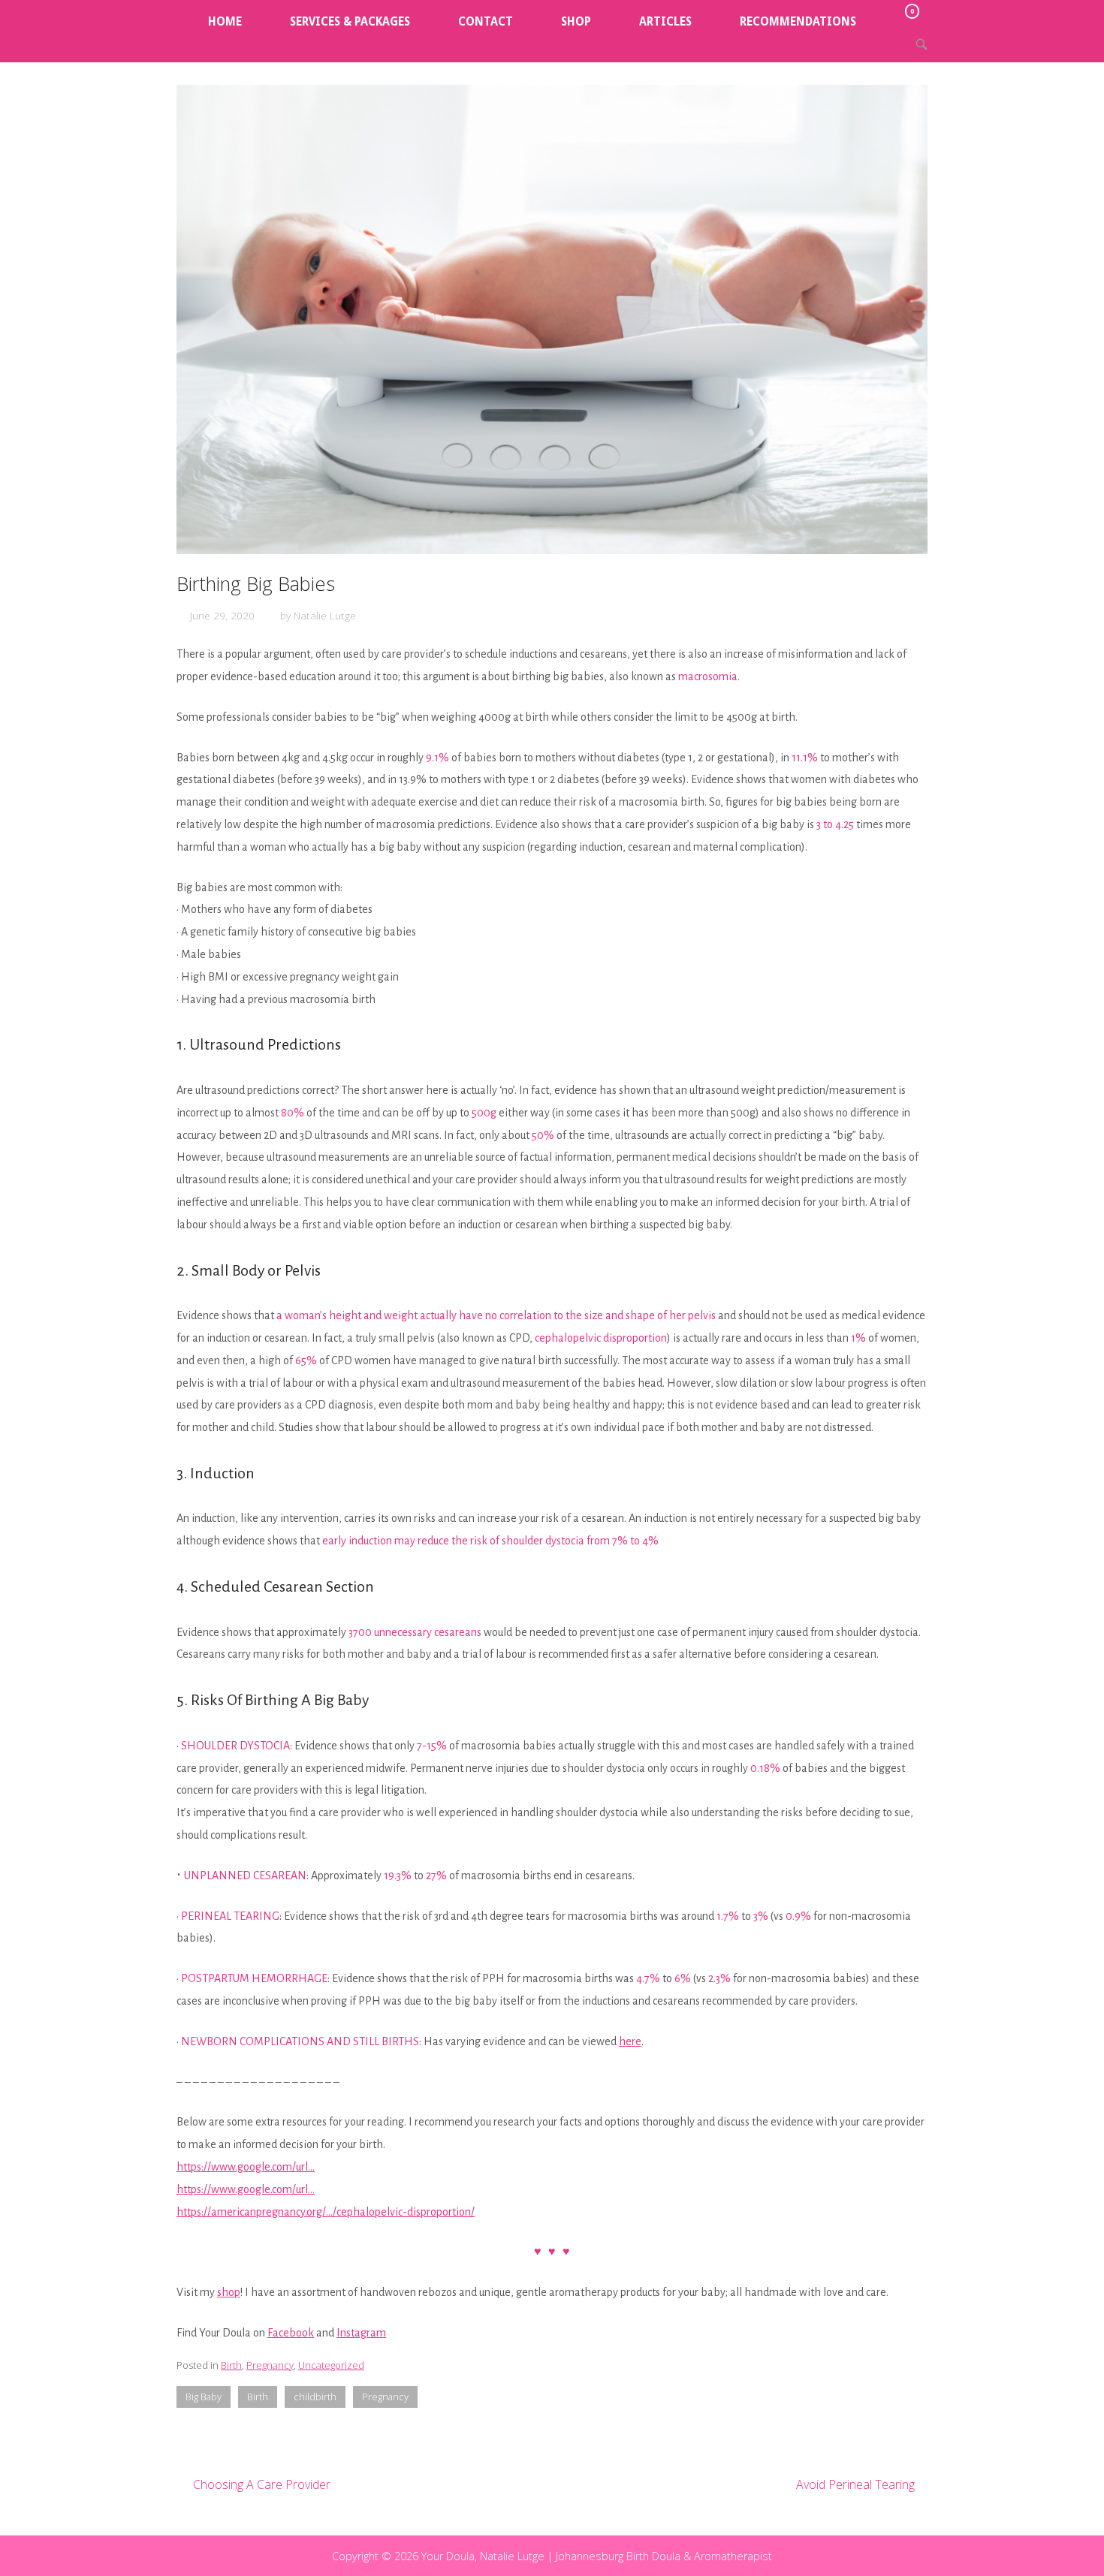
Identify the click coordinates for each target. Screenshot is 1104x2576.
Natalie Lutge (325, 615)
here (630, 2041)
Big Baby (204, 2397)
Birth (231, 2365)
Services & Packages (350, 22)
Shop (576, 22)
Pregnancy (270, 2365)
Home (225, 22)
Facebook (291, 2333)
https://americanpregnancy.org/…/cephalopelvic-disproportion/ (326, 2212)
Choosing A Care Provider (262, 2484)
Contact (486, 22)
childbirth (315, 2397)
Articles (665, 22)
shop (229, 2292)
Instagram (361, 2333)
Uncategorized (331, 2365)
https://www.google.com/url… (246, 2167)
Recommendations (798, 22)
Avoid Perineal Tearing (855, 2484)
